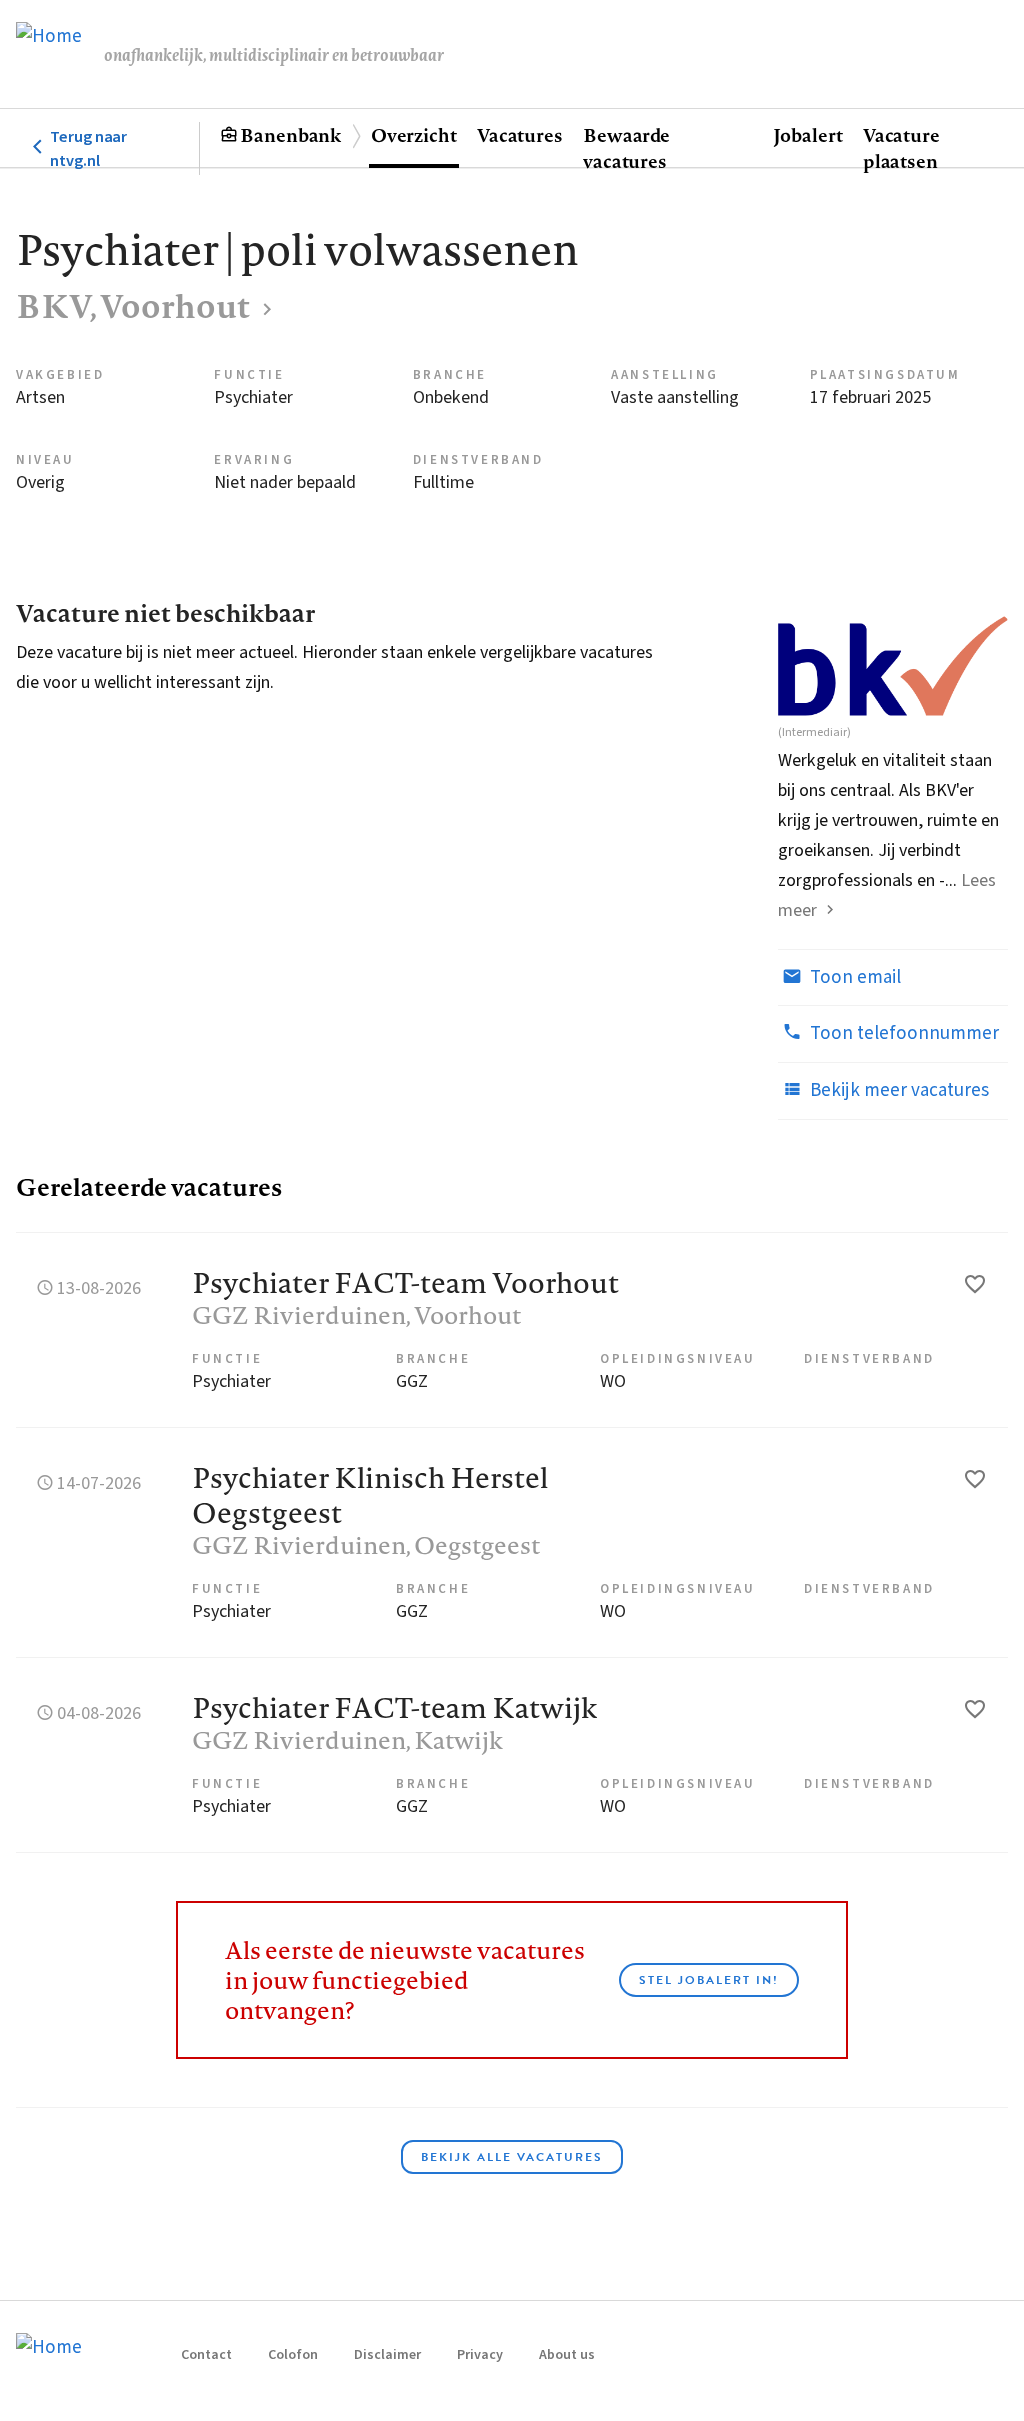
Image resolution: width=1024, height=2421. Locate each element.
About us (567, 2355)
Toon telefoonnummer (902, 1033)
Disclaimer (387, 2355)
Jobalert (808, 135)
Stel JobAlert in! (709, 1980)
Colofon (293, 2355)
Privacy (480, 2355)
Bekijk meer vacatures (897, 1090)
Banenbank (290, 135)
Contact (206, 2355)
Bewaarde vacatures (626, 148)
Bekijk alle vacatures (512, 2157)
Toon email (853, 977)
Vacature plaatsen (901, 148)
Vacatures (520, 135)
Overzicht (414, 135)
